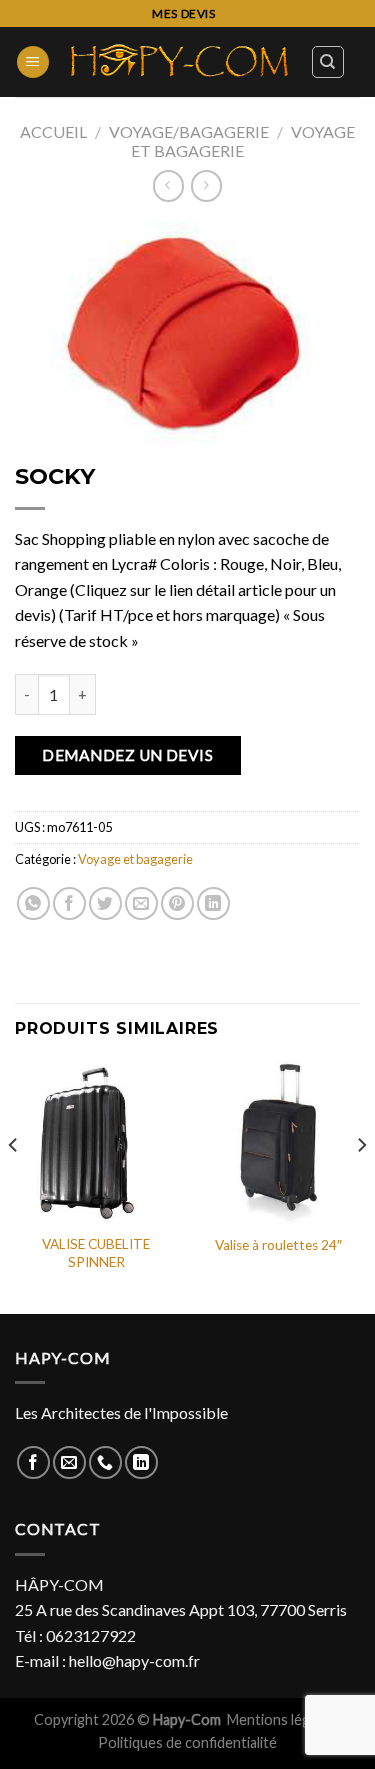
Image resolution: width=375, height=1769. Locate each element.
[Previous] (14, 1185)
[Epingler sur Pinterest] (177, 903)
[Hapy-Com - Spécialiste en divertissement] (180, 61)
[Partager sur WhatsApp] (33, 903)
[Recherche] (328, 62)
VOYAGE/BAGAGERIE (189, 131)
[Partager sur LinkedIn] (213, 903)
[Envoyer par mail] (141, 903)
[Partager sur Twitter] (105, 903)
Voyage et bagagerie (243, 141)
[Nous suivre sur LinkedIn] (141, 1462)
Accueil (53, 131)
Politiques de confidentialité (187, 1742)
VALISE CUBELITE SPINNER (96, 1253)
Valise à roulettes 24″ (278, 1245)
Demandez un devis (127, 755)
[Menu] (33, 62)
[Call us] (105, 1462)
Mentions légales (282, 1719)
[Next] (361, 1185)
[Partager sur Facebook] (69, 903)
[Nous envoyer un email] (69, 1462)
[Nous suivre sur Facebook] (33, 1462)
